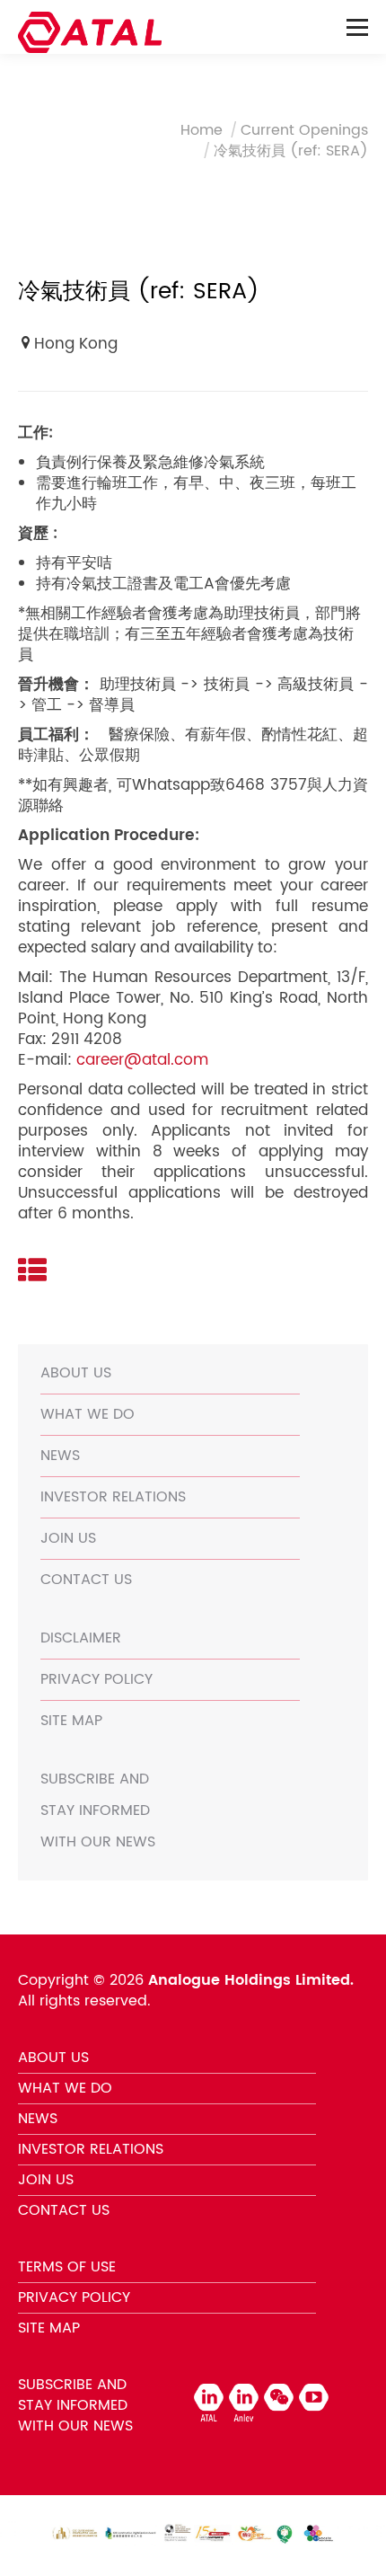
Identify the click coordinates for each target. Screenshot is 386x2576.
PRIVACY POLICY (96, 1679)
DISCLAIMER (81, 1638)
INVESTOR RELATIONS (113, 1497)
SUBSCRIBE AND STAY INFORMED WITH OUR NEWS (98, 1810)
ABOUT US (76, 1373)
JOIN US (68, 1538)
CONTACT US (86, 1580)
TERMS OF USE (67, 2267)
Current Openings (304, 130)
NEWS (60, 1456)
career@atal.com (142, 1060)
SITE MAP (71, 1721)
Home (202, 130)
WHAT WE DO (88, 1414)
